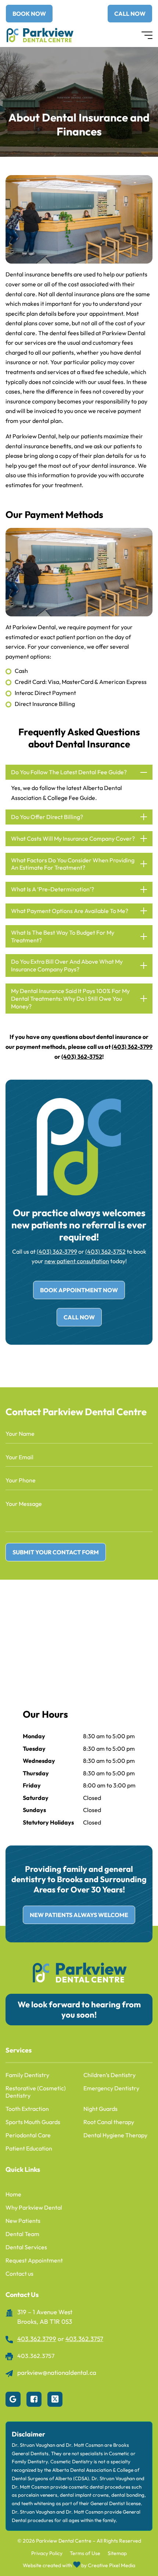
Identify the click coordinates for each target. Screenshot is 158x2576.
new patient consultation (77, 1261)
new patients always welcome (79, 1915)
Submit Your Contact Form (56, 1552)
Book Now (29, 14)
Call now (130, 14)
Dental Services (26, 2247)
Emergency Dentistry (111, 2088)
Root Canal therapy (109, 2122)
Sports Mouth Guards (33, 2122)
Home (13, 2194)
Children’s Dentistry (109, 2075)
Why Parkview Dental (34, 2207)
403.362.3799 (37, 2339)
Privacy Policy (47, 2553)
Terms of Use (85, 2553)
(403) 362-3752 (82, 1057)
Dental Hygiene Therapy (115, 2135)
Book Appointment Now (79, 1290)
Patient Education (29, 2148)
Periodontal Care (28, 2135)
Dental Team (22, 2234)
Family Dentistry (27, 2075)
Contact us (19, 2274)
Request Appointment (34, 2260)
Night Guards (100, 2109)
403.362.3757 (84, 2339)
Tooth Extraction (27, 2109)
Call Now (79, 1317)
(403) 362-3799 (132, 1047)
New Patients (23, 2221)
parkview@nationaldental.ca (57, 2372)
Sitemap (117, 2553)
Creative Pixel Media (112, 2566)
